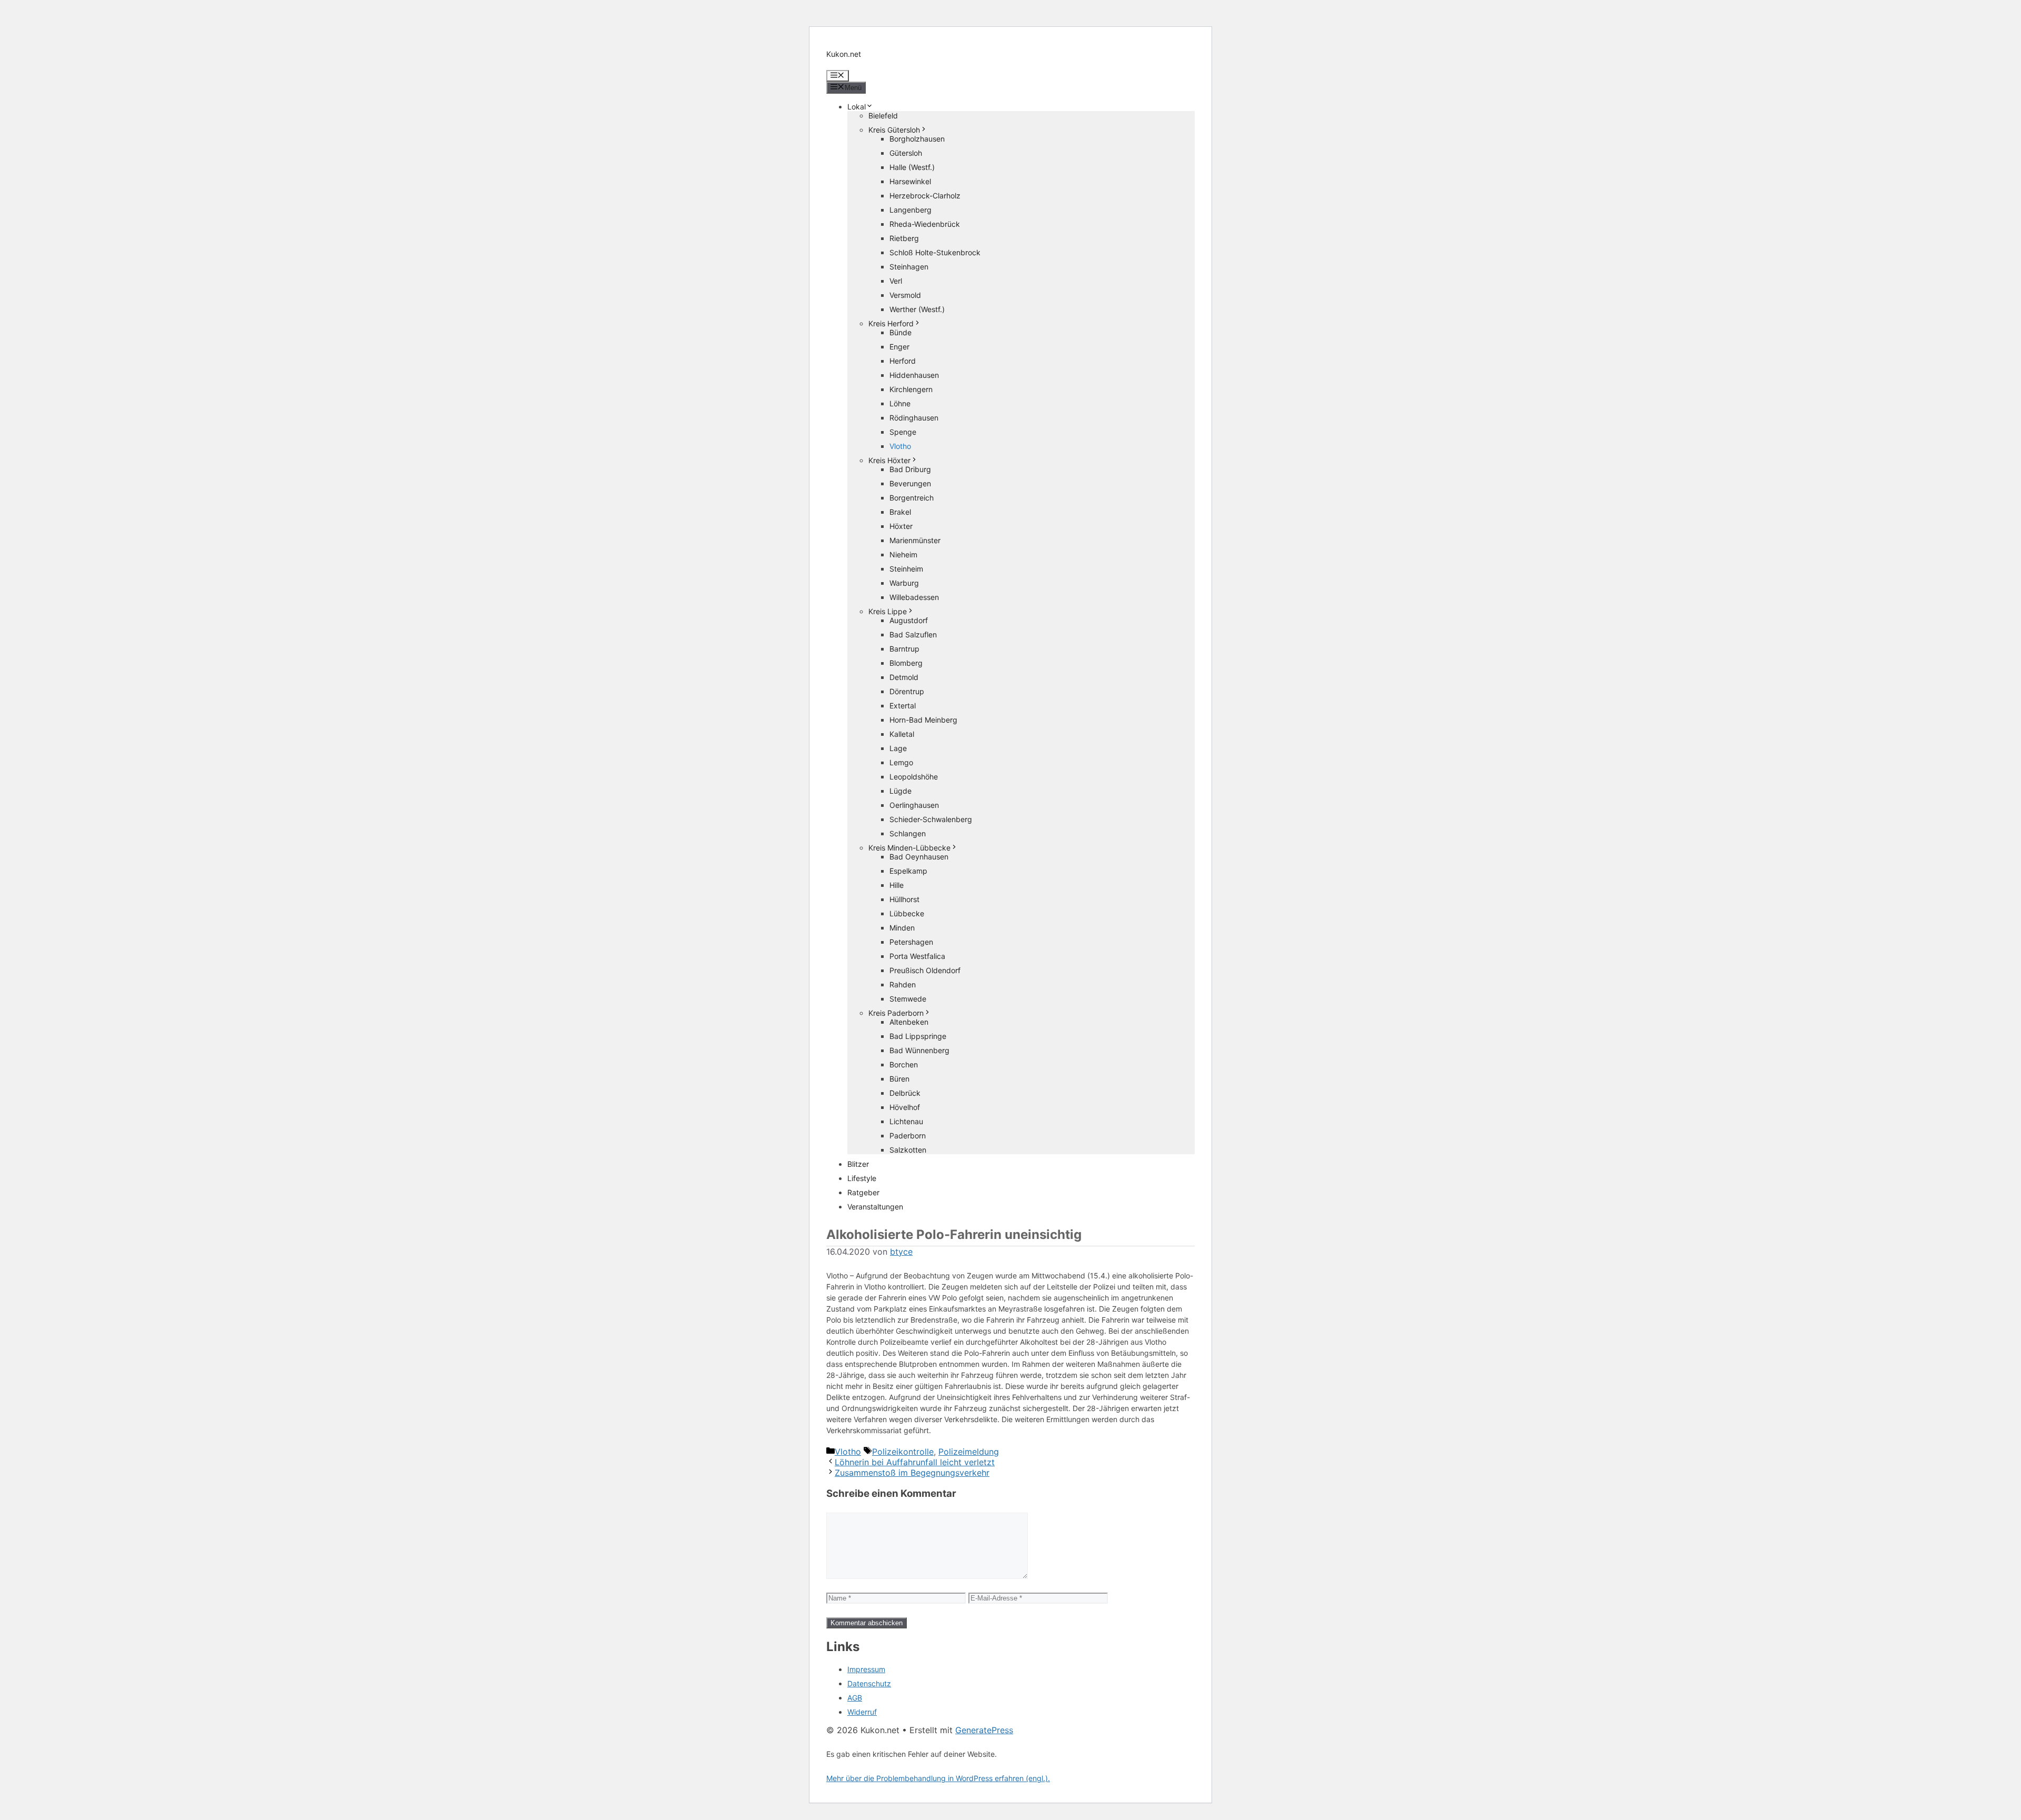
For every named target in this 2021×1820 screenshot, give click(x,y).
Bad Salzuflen (913, 634)
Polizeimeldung (969, 1452)
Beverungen (910, 483)
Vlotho (900, 446)
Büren (899, 1079)
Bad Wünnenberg (919, 1050)
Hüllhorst (904, 899)
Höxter (901, 526)
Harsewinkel (910, 181)
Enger (899, 347)
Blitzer (858, 1164)
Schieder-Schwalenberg (931, 819)
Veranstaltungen (875, 1207)
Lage (898, 748)
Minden (902, 928)
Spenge (903, 432)
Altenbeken (909, 1022)
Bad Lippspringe (918, 1036)
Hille (897, 885)
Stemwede (908, 999)
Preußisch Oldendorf (925, 970)
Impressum (866, 1669)
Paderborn (908, 1136)
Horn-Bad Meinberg (923, 720)
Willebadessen (914, 597)
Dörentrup (907, 691)
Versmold (905, 295)
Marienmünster (915, 540)
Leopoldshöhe (914, 777)
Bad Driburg (910, 469)
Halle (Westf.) (912, 167)
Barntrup (904, 649)
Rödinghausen (914, 418)
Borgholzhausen (917, 139)
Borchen (904, 1064)
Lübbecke (907, 913)
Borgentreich (912, 498)
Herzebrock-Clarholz (925, 196)
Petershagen (911, 942)
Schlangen (908, 833)
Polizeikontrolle (903, 1452)
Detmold (904, 677)
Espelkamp (908, 871)
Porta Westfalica (917, 956)
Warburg (904, 583)
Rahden (903, 984)
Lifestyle (862, 1178)
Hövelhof (905, 1107)
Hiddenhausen (914, 375)
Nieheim (903, 554)
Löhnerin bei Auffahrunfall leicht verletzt (915, 1462)
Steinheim (906, 569)
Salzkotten (908, 1150)
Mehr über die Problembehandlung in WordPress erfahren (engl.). (938, 1778)
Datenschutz (869, 1683)
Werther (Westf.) (917, 309)
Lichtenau (906, 1121)
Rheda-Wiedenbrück (925, 224)
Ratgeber (863, 1192)
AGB (855, 1698)
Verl (896, 281)
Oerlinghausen (914, 805)
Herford (903, 361)
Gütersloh (906, 153)
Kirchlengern (911, 389)
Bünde (901, 332)
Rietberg (904, 238)
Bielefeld (883, 116)
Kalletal (902, 734)
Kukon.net (844, 54)
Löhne (900, 403)
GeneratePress (984, 1730)
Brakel (900, 512)
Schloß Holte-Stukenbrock (935, 252)
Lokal (857, 107)
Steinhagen (909, 267)
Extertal (903, 706)
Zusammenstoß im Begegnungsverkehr (912, 1473)
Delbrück (905, 1093)
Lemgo (901, 762)
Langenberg (911, 210)
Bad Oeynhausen (919, 857)
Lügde (901, 791)
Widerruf (862, 1712)
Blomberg (906, 663)
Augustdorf (909, 620)
